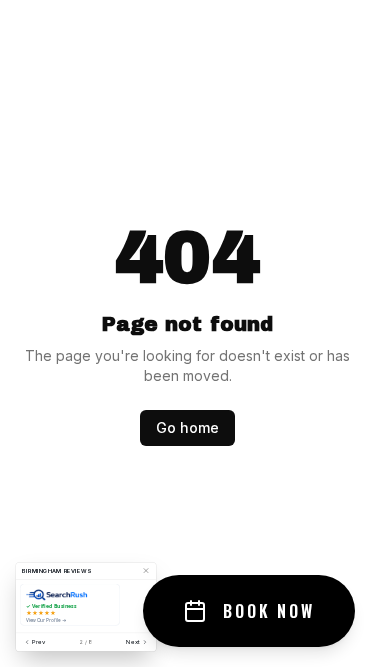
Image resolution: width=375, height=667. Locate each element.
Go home (187, 427)
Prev (39, 642)
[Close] (146, 571)
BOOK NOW (269, 611)
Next (133, 642)
